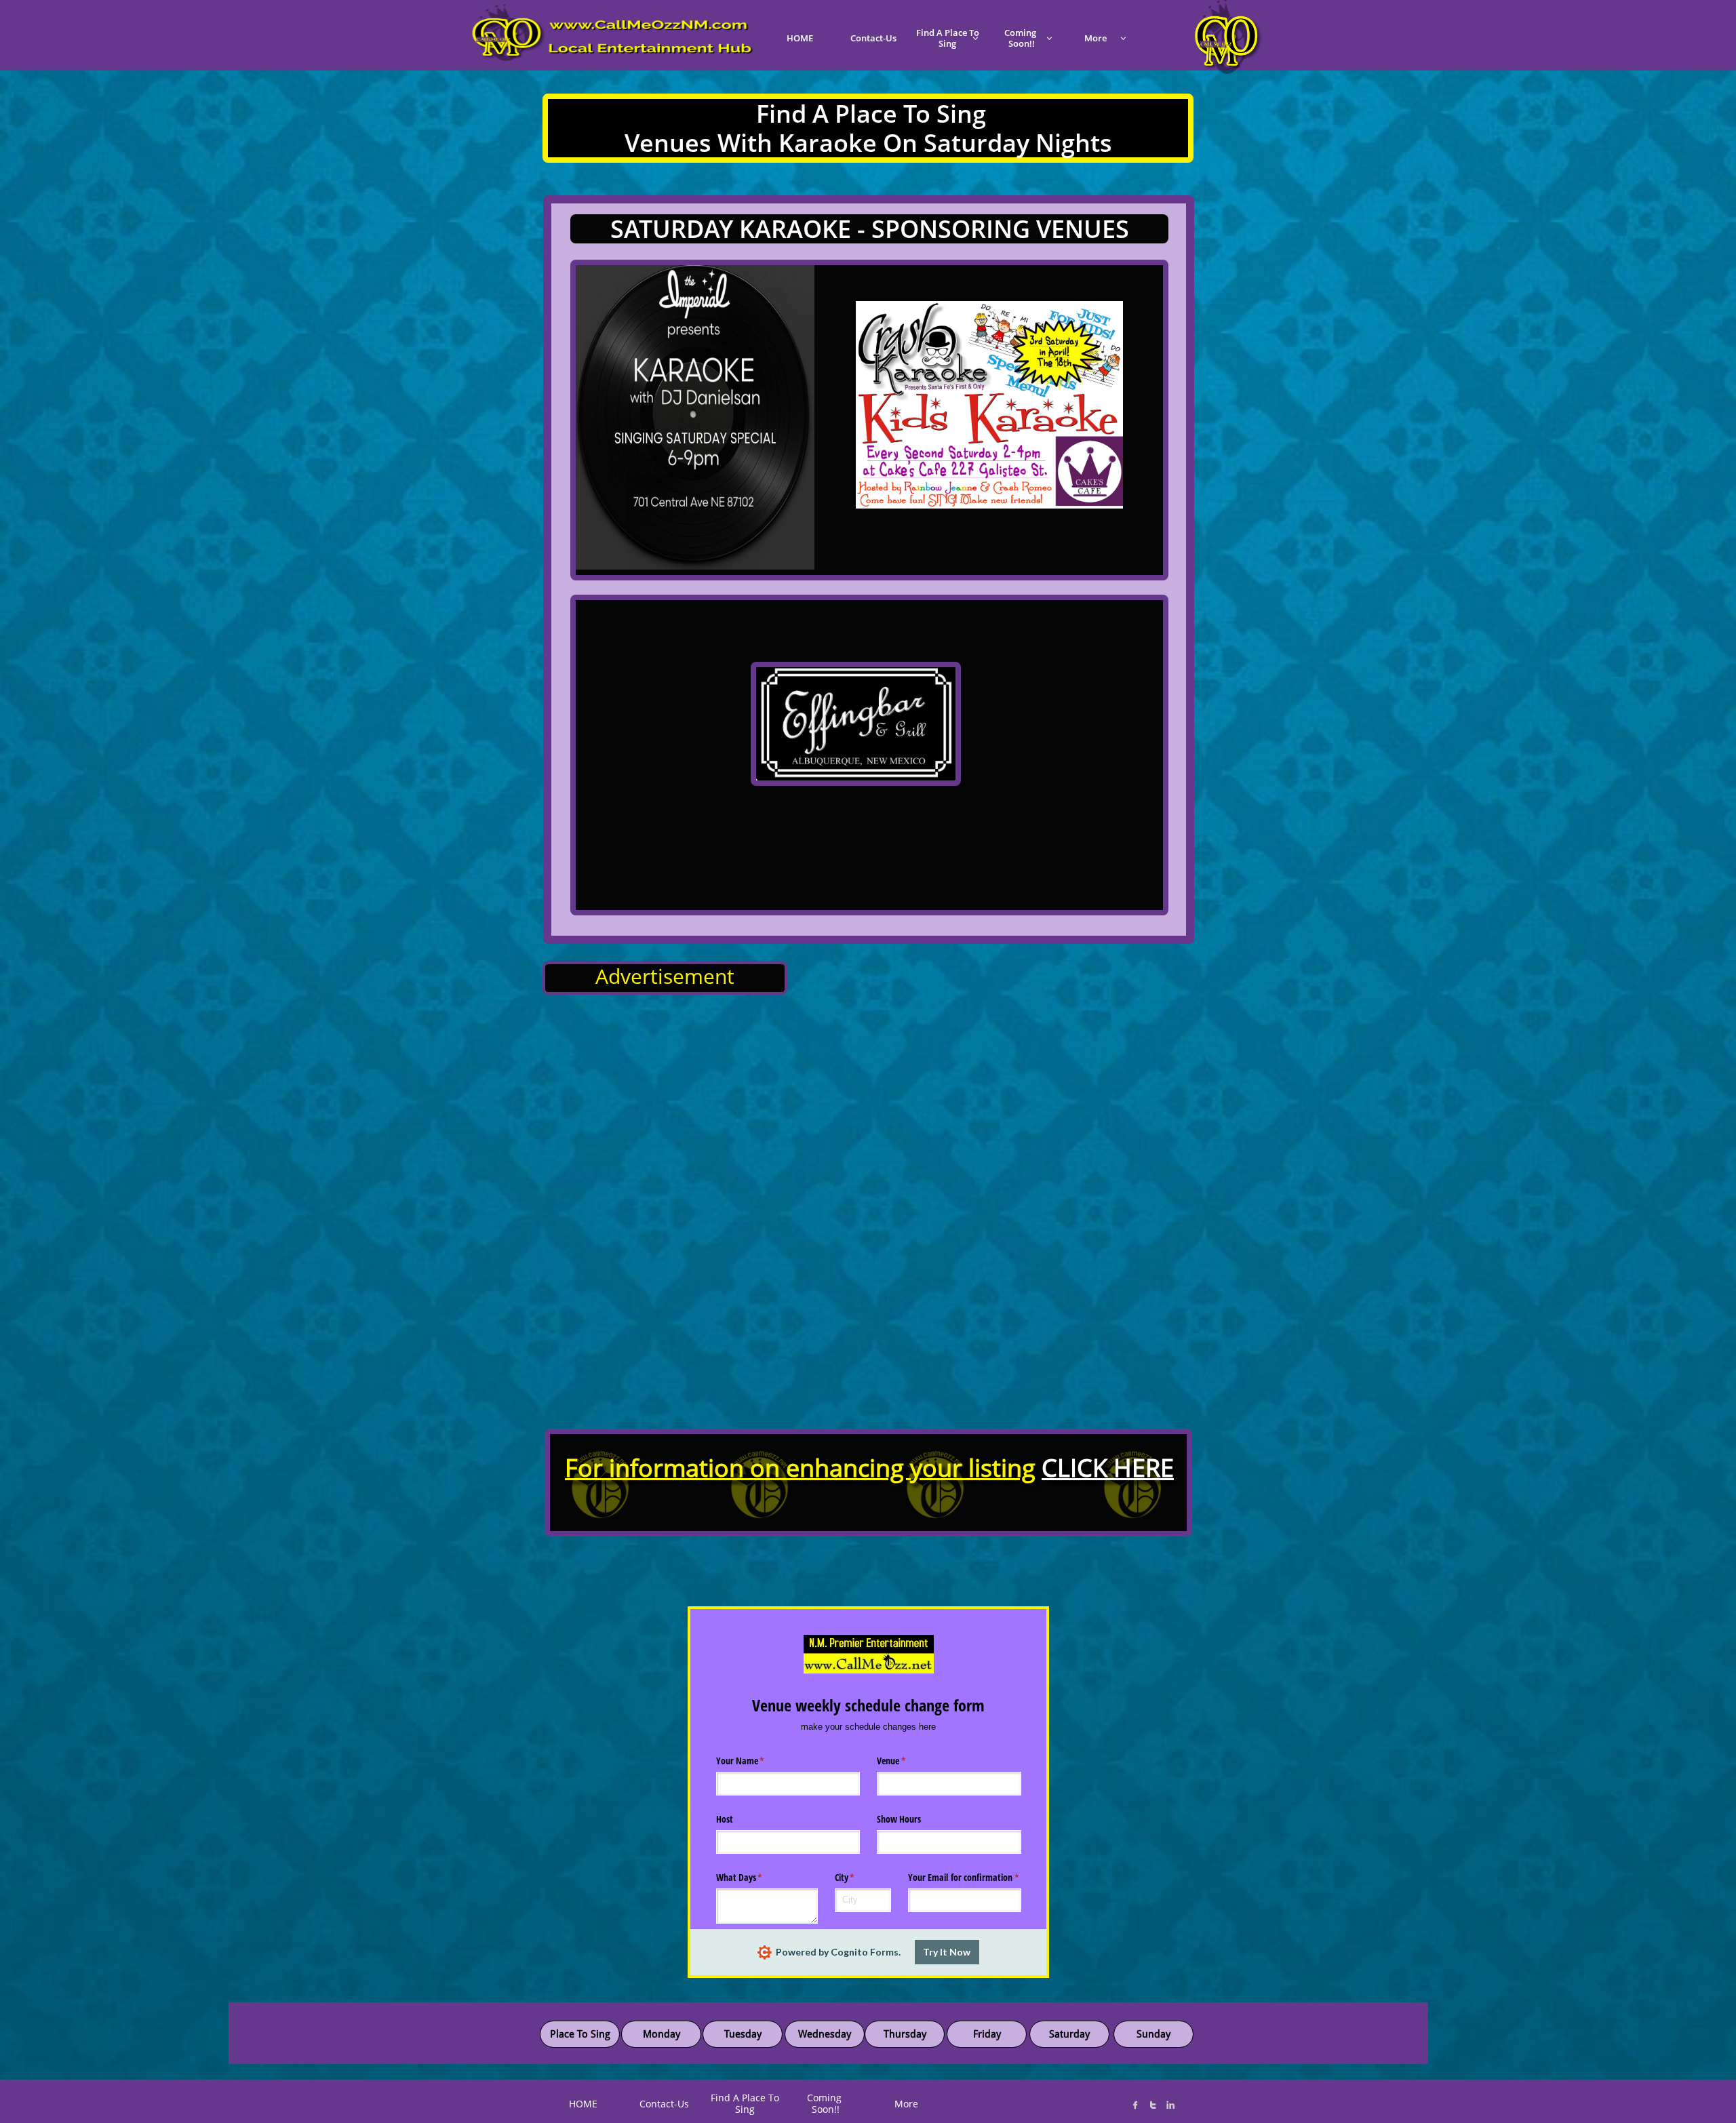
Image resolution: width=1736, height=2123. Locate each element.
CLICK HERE (1108, 1468)
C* (988, 2099)
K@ (1029, 2097)
